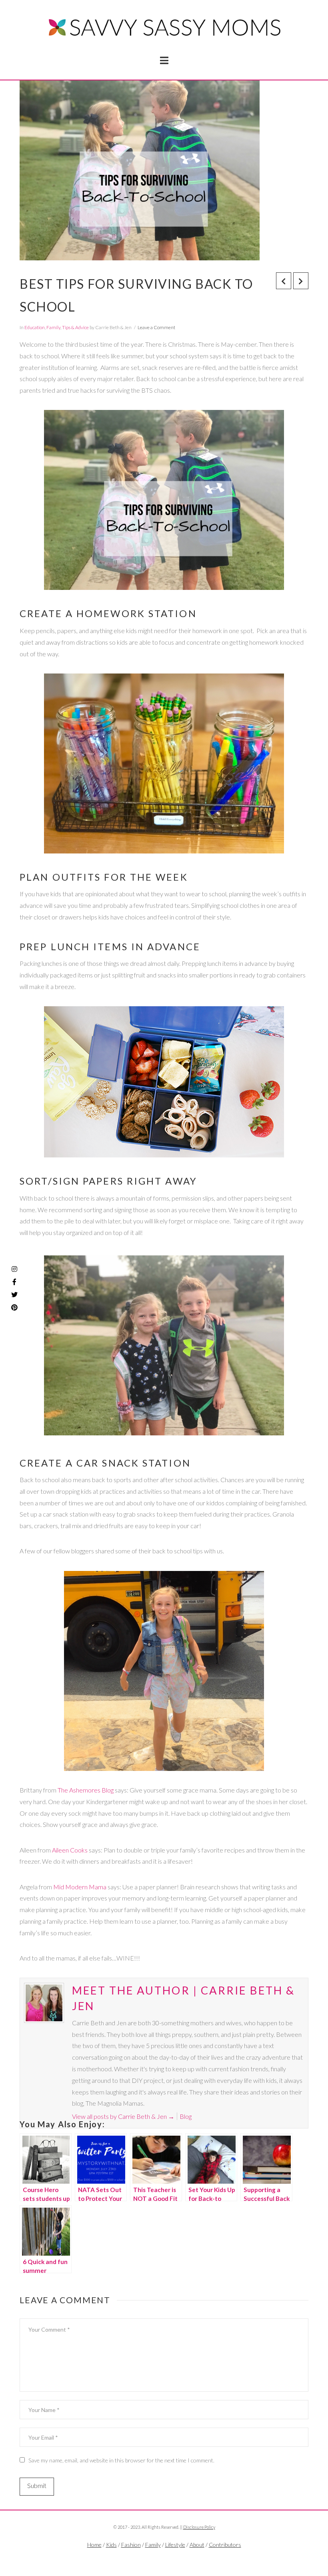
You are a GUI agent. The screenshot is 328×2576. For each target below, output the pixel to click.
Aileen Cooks (70, 1850)
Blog (186, 2116)
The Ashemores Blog (86, 1790)
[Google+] (176, 2558)
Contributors (225, 2545)
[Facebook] (152, 2558)
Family (53, 327)
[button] (164, 60)
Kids (111, 2545)
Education (35, 327)
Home (94, 2545)
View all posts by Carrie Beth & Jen (123, 2116)
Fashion (131, 2545)
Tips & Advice (75, 327)
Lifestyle (175, 2545)
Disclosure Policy (199, 2527)
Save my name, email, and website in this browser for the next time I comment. (121, 2460)
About (197, 2545)
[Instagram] (14, 1269)
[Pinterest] (14, 1307)
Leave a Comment (156, 327)
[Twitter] (164, 2558)
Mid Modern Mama (80, 1887)
